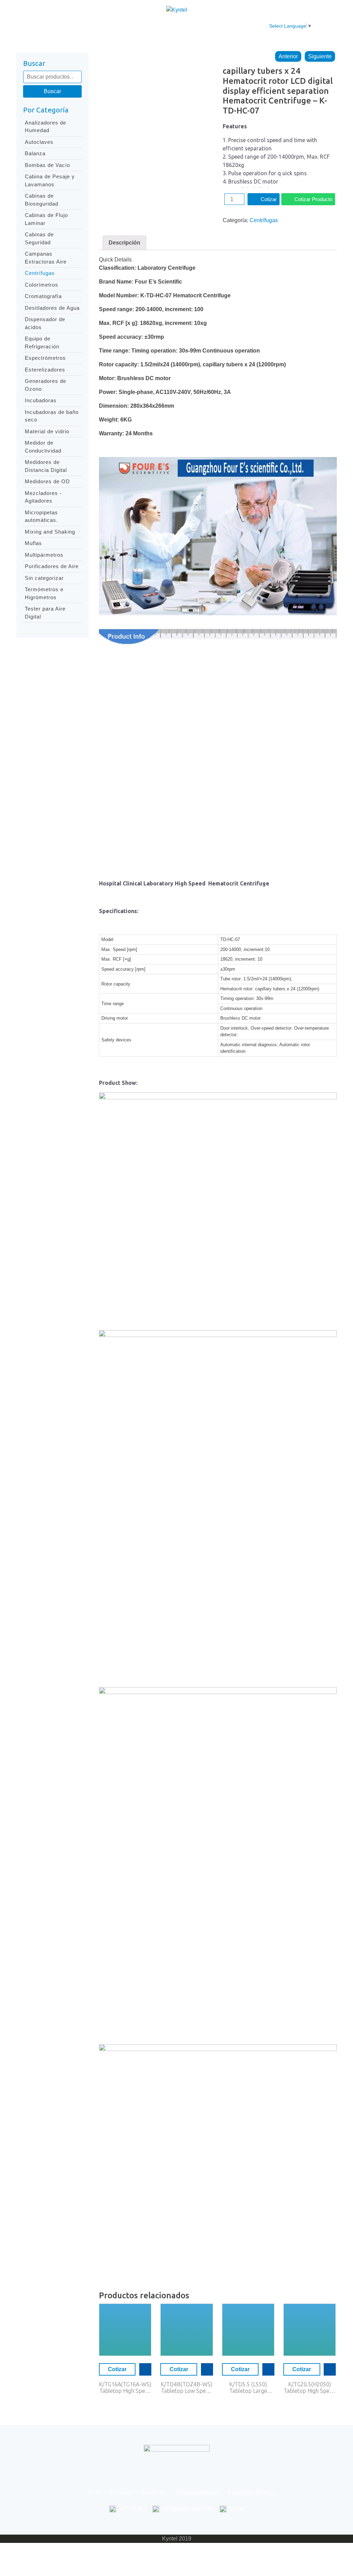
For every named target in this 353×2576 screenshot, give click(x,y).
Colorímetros (42, 285)
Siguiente (320, 56)
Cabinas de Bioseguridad (42, 200)
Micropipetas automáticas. (41, 516)
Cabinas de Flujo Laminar (46, 219)
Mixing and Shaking (50, 532)
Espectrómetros (45, 358)
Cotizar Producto (313, 199)
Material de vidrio (47, 431)
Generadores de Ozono (46, 385)
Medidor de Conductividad (43, 447)
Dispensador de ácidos (45, 323)
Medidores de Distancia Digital (46, 466)
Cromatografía (43, 296)
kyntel (237, 2508)
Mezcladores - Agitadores (43, 497)
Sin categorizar (44, 578)
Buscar (52, 91)
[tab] (124, 243)
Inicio (58, 26)
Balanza (35, 153)
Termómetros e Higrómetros (44, 593)
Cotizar (269, 199)
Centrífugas (40, 273)
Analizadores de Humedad (46, 127)
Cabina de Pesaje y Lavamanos (50, 180)
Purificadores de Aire (52, 566)
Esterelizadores (45, 370)
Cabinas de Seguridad (39, 238)
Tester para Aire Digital (45, 613)
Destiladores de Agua (52, 308)
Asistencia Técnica (226, 26)
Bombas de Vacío (47, 165)
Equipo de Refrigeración (42, 343)
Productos (123, 26)
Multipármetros (44, 555)
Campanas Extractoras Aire (46, 258)
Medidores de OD (47, 481)
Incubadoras (41, 400)
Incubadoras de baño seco (52, 416)
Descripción (124, 243)
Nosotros (88, 26)
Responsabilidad (169, 26)
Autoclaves (39, 142)
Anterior (288, 56)
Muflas (33, 543)
